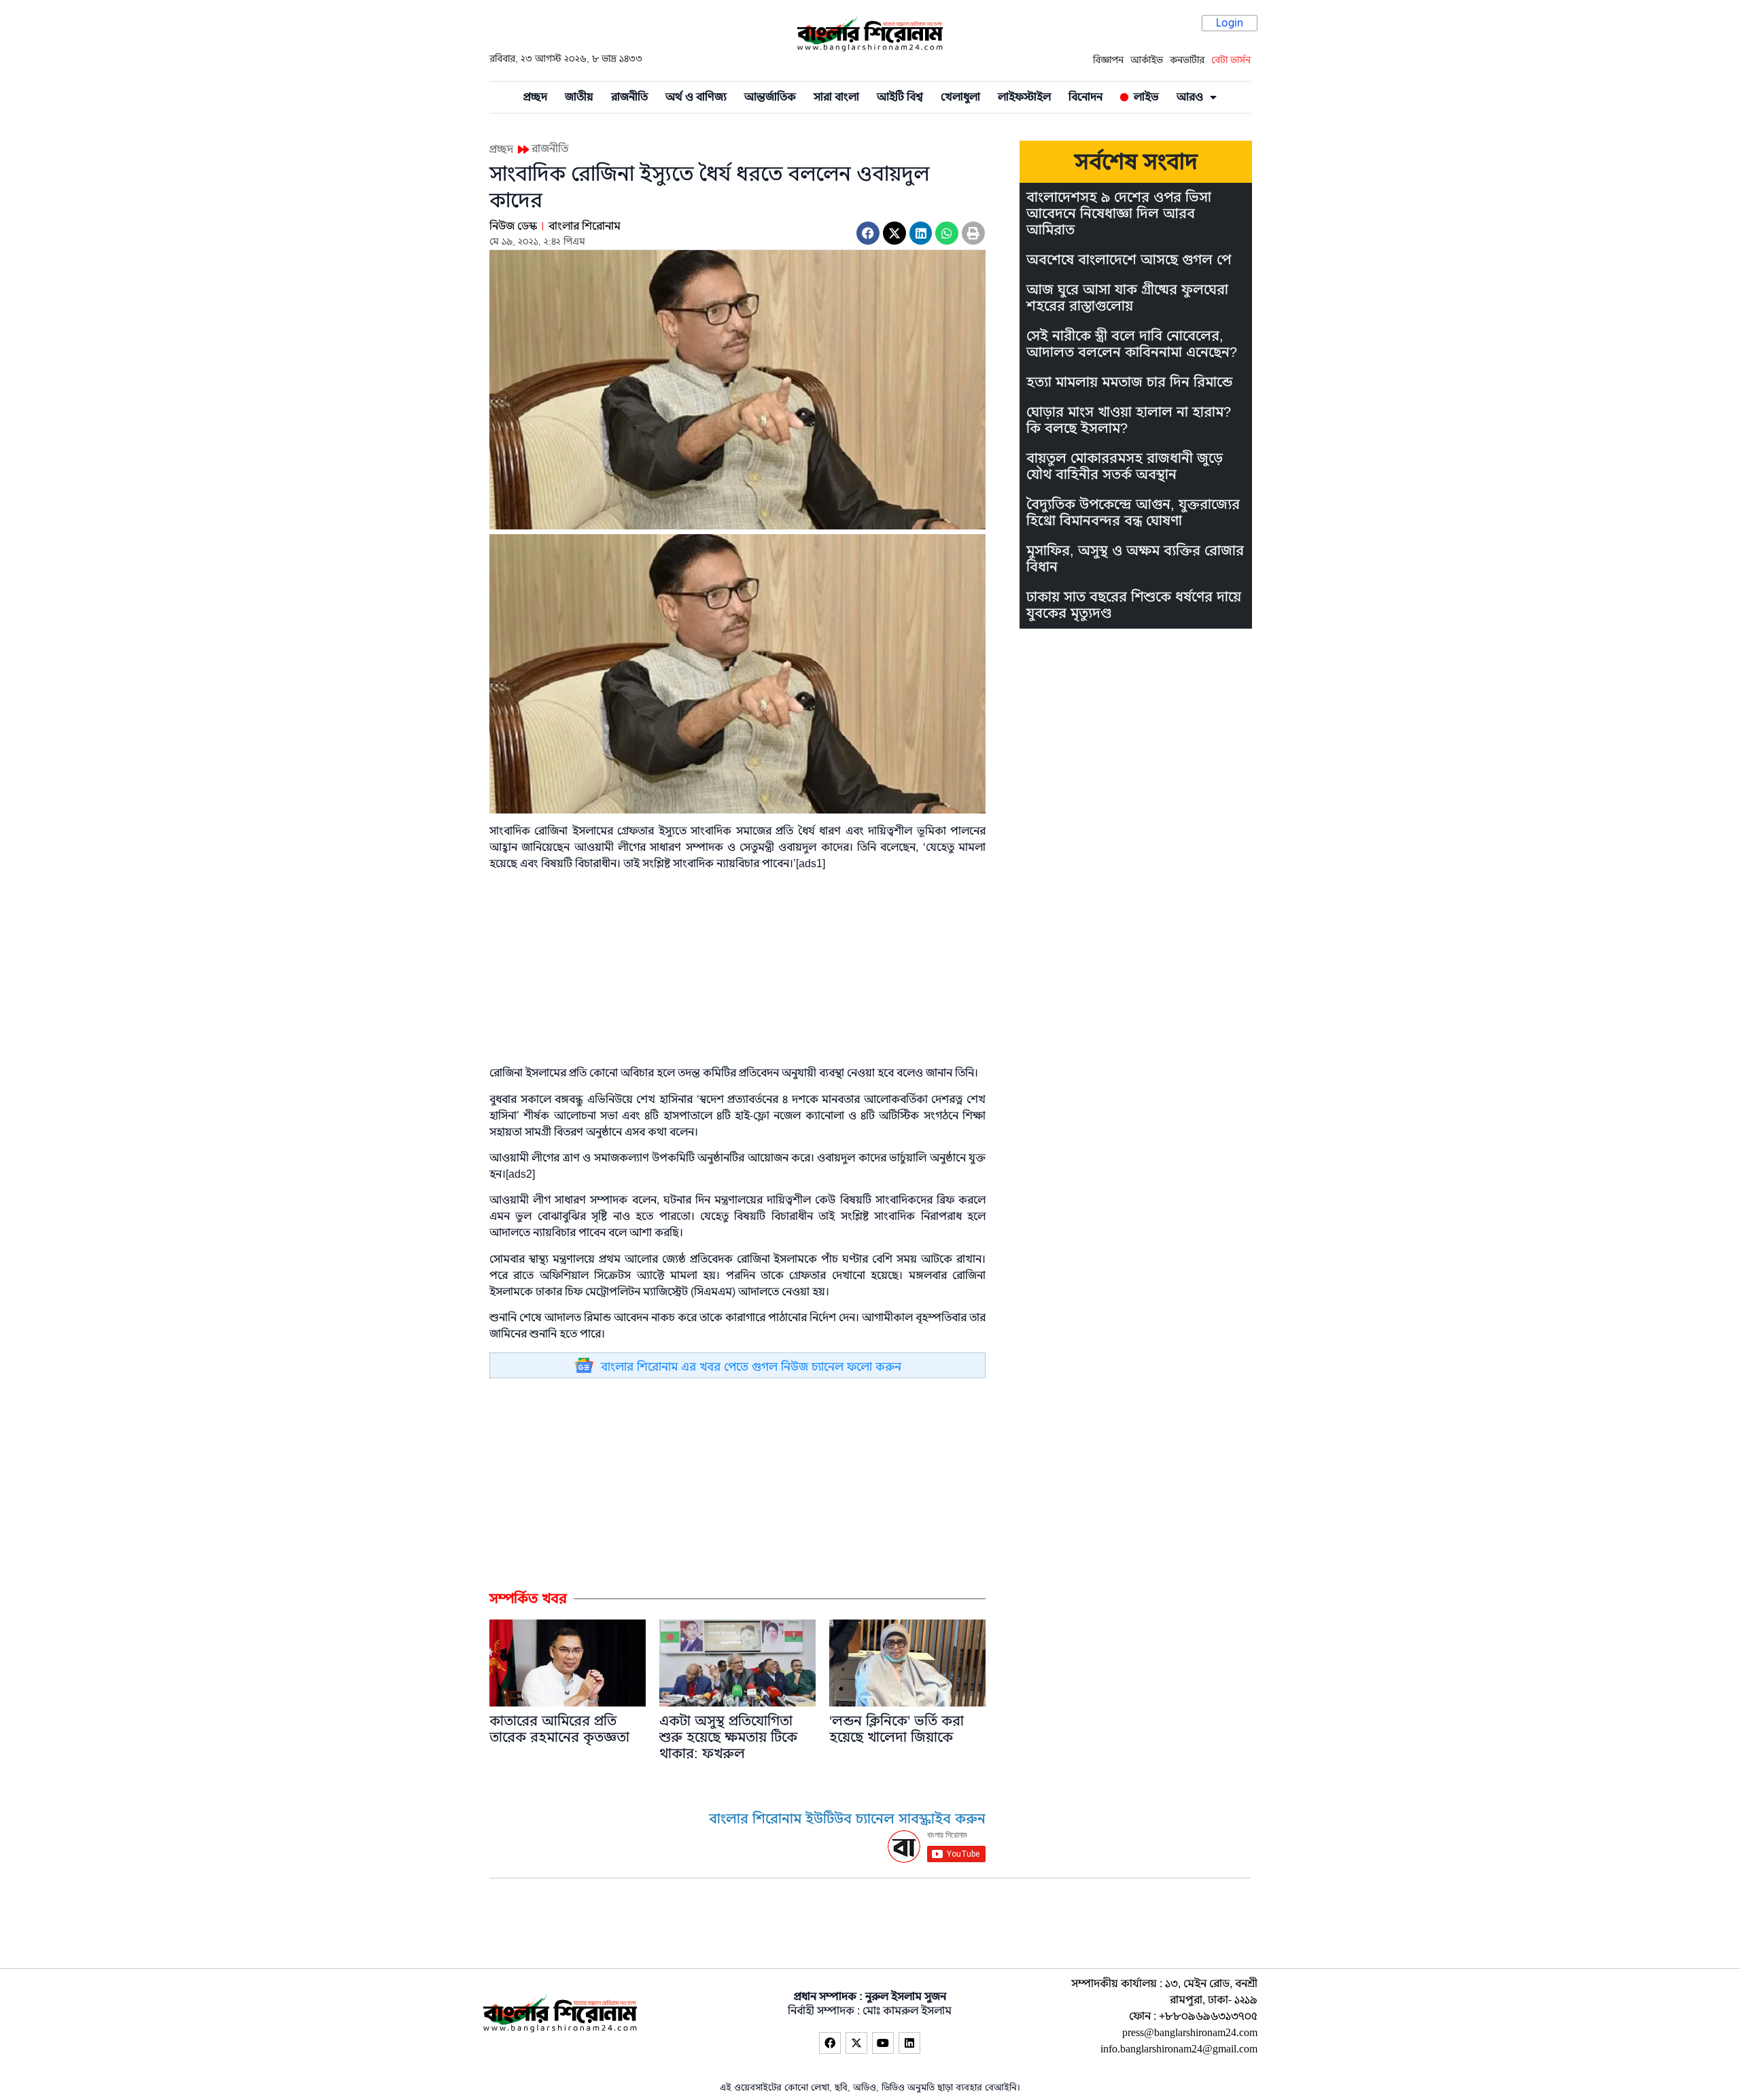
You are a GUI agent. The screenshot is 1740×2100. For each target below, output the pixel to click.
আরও (1190, 97)
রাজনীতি (629, 97)
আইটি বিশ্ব (900, 97)
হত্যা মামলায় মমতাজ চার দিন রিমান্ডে (1129, 382)
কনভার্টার (1187, 60)
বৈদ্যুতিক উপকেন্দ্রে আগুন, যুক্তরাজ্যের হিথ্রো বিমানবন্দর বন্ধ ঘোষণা (1133, 513)
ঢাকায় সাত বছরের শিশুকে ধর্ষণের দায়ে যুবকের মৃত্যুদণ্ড (1134, 605)
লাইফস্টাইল (1024, 97)
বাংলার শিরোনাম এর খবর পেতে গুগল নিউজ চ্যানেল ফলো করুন (751, 1367)
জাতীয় (579, 97)
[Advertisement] (737, 1484)
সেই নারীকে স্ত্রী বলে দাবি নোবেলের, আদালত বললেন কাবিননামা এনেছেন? (1132, 344)
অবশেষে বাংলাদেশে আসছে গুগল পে (1129, 260)
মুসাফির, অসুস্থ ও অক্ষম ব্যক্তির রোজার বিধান (1135, 559)
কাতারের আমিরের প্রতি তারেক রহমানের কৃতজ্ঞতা (559, 1729)
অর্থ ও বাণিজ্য (696, 97)
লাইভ (1144, 97)
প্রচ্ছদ (535, 97)
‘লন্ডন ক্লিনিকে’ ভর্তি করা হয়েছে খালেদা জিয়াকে (897, 1729)
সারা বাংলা (836, 97)
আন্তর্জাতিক (770, 97)
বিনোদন (1085, 97)
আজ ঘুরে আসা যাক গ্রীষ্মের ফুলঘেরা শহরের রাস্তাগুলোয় (1127, 298)
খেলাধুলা (960, 97)
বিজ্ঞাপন (1108, 60)
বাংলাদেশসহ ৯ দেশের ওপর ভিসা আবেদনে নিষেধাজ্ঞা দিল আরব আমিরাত (1119, 214)
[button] (868, 233)
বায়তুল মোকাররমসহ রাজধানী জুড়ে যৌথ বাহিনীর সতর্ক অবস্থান (1125, 467)
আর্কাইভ (1147, 60)
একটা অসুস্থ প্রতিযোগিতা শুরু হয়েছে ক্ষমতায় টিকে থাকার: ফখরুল (728, 1737)
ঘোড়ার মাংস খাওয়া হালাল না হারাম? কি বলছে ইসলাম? (1129, 420)
